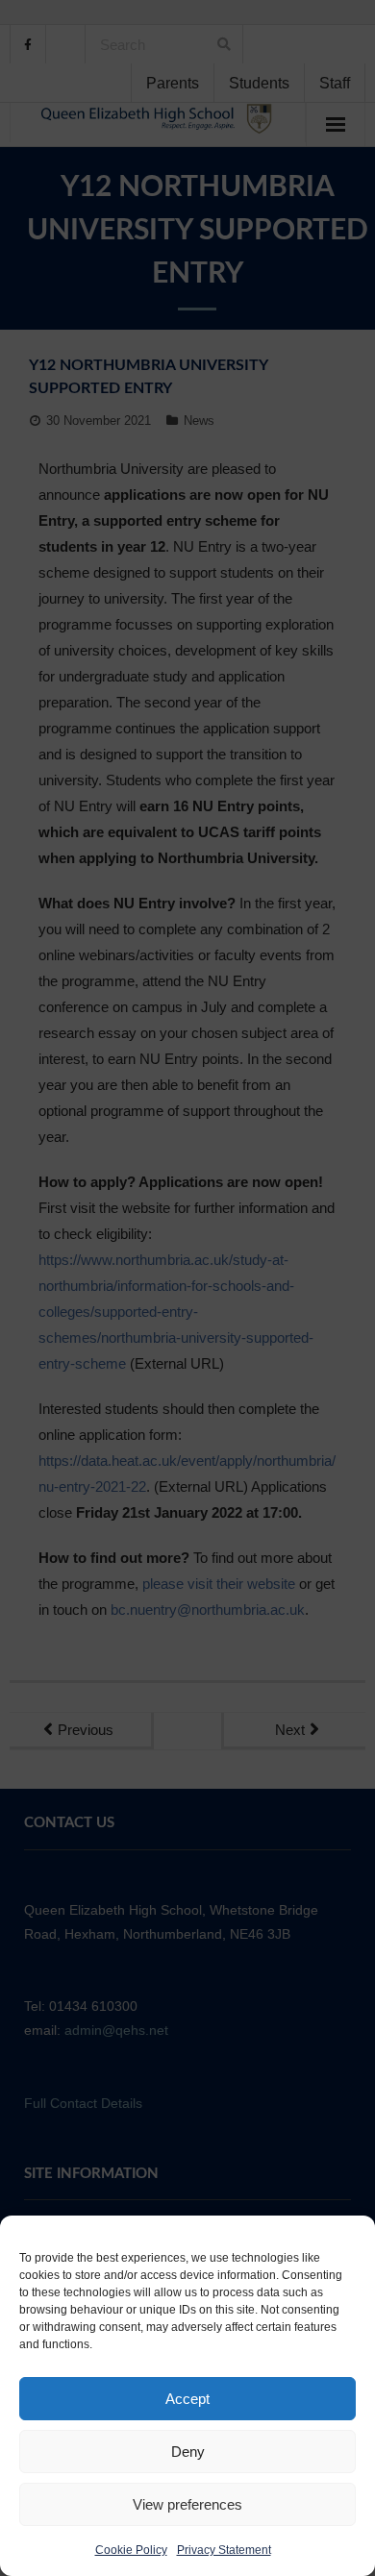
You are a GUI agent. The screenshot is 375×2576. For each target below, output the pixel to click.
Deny (188, 2452)
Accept (187, 2399)
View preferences (187, 2504)
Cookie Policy (131, 2550)
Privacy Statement (224, 2550)
